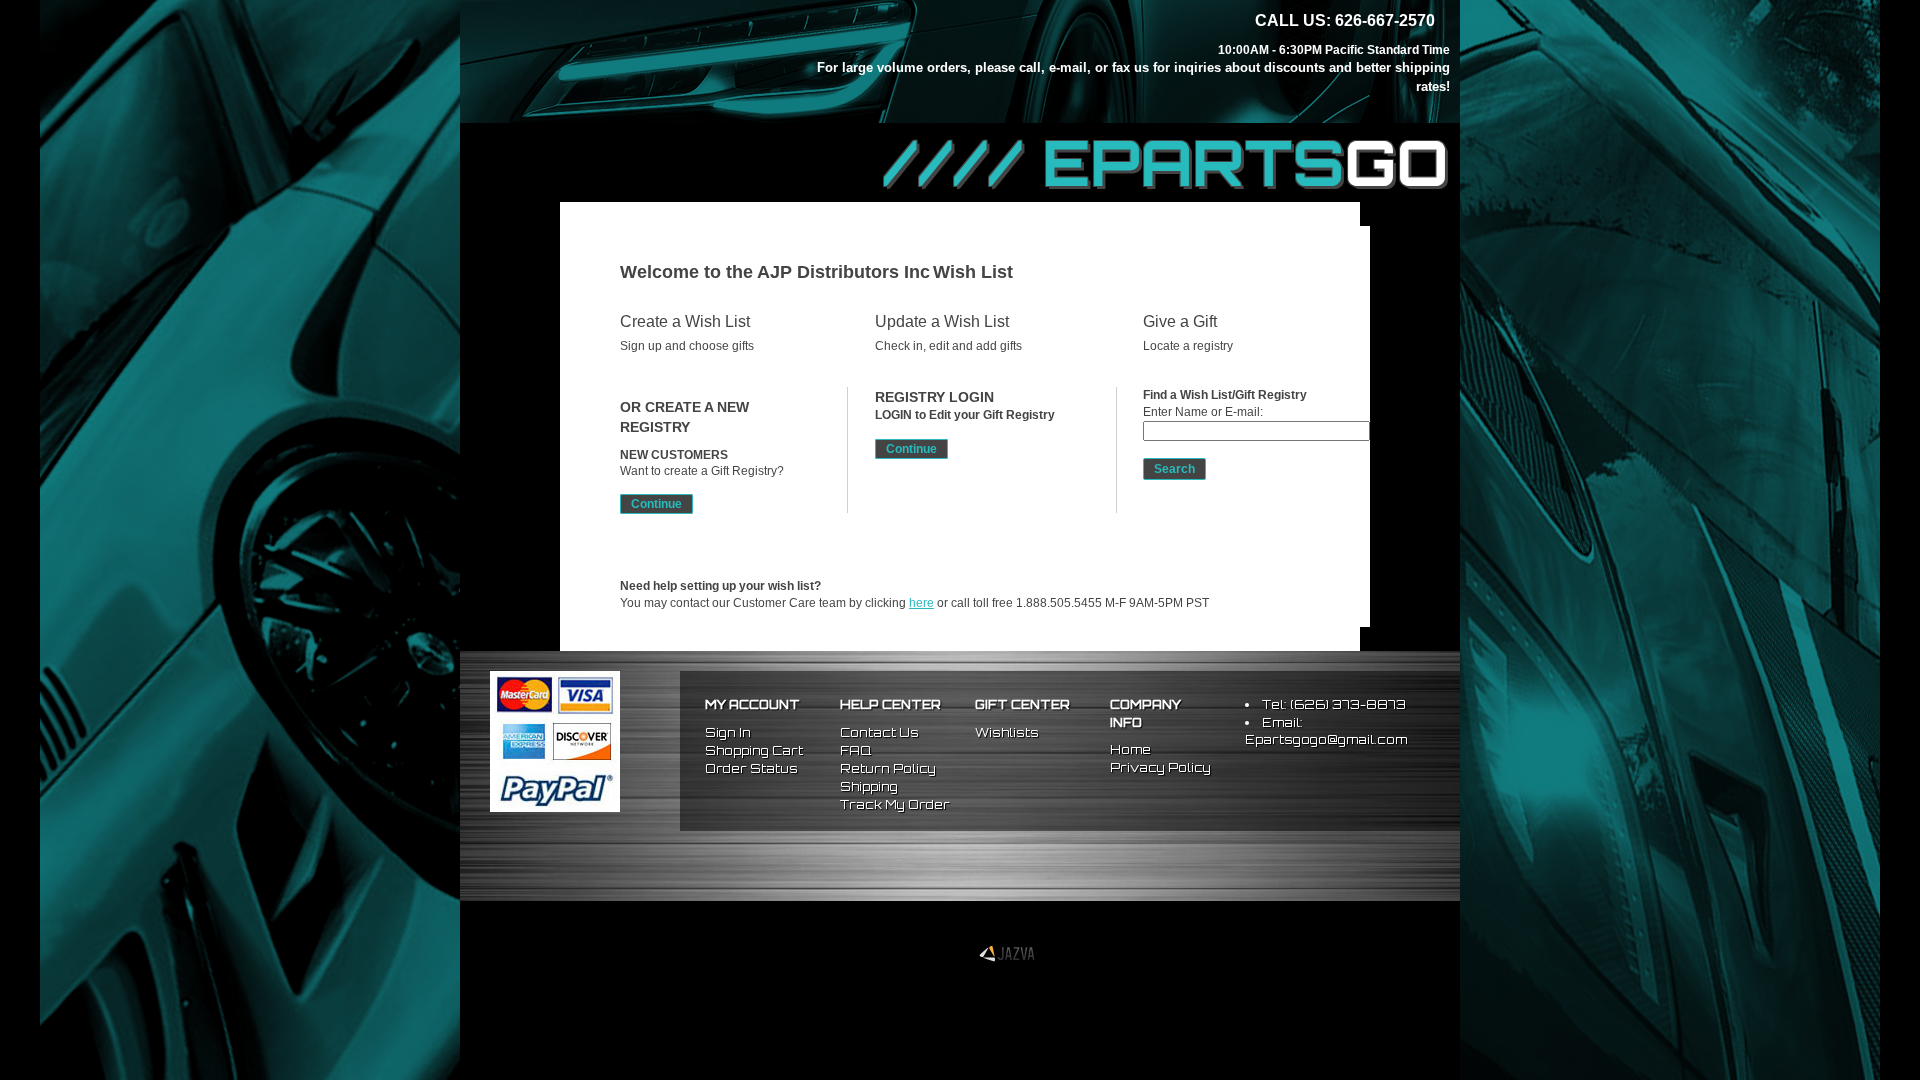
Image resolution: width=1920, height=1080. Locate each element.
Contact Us (879, 732)
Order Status (751, 768)
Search (1174, 469)
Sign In (728, 732)
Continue (656, 504)
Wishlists (1007, 732)
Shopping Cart (754, 750)
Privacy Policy (1160, 767)
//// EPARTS (1167, 162)
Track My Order (895, 804)
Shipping (869, 786)
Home (1130, 749)
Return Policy (888, 768)
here (921, 603)
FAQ (855, 750)
